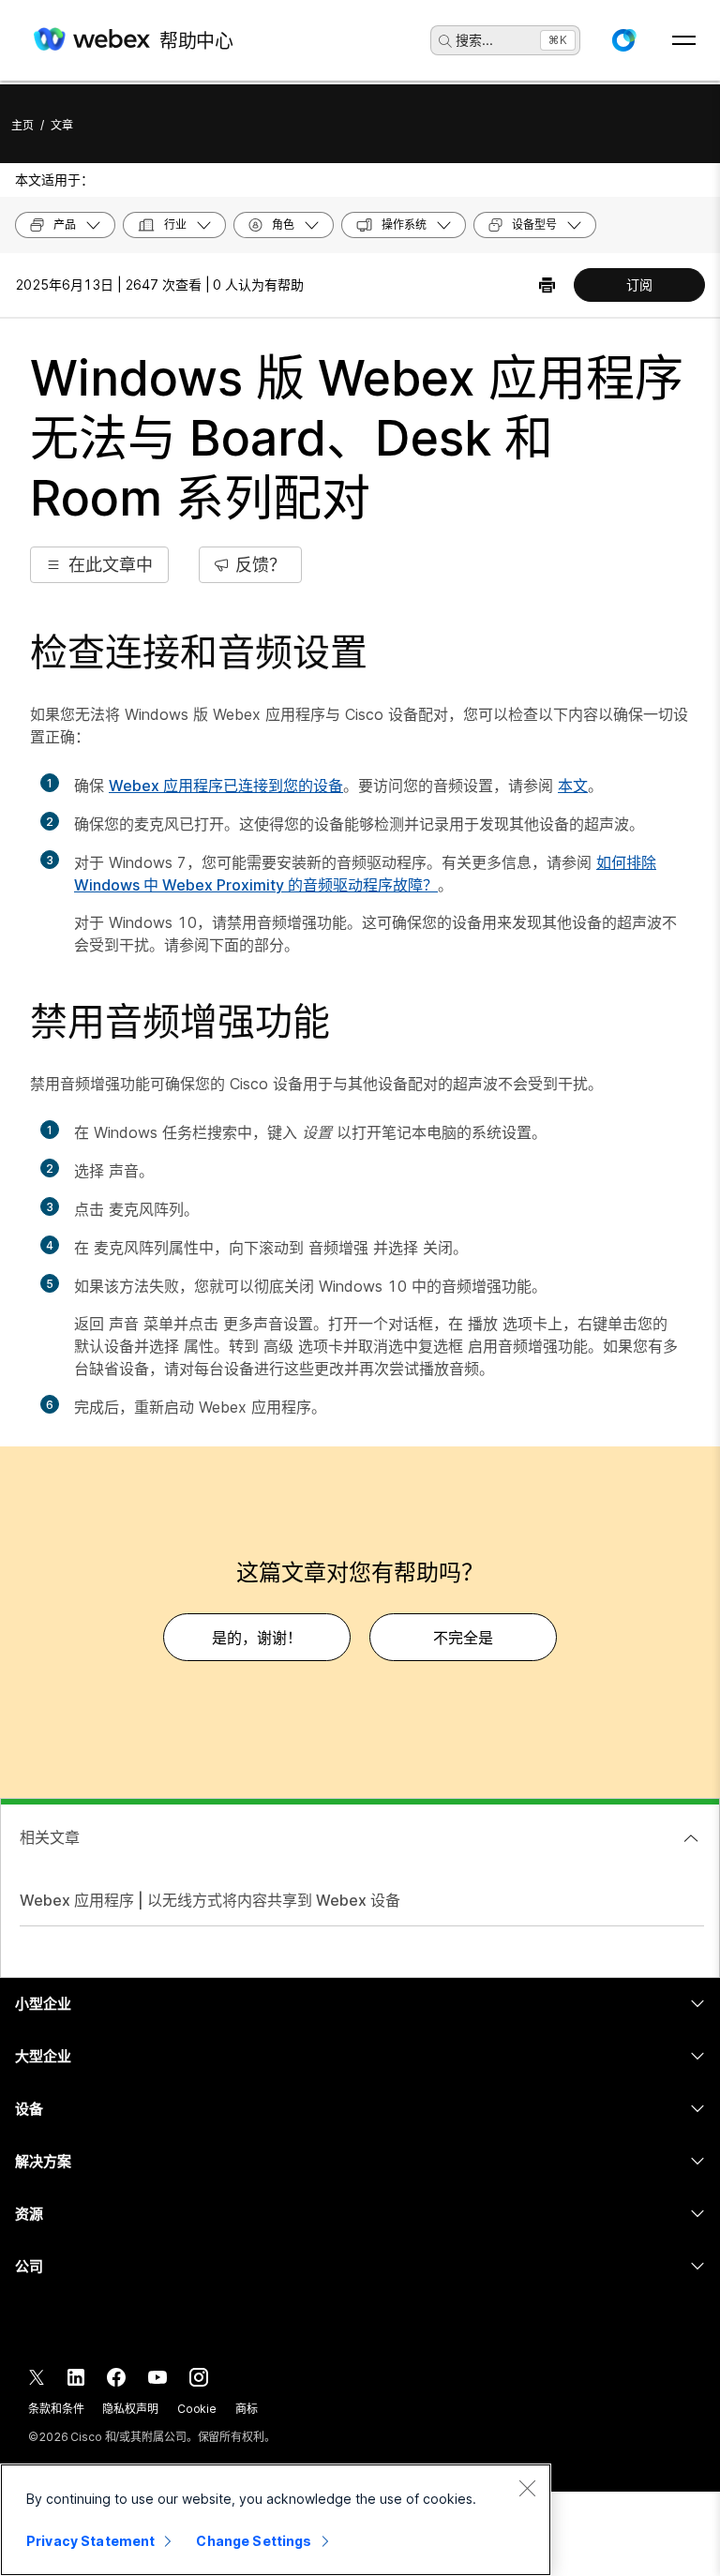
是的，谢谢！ (257, 1638)
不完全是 (463, 1638)
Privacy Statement (90, 2541)
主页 (22, 125)
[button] (623, 40)
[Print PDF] (547, 285)
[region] (276, 2520)
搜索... (474, 40)
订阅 (639, 285)
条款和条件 (56, 2409)
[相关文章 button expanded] (691, 1838)
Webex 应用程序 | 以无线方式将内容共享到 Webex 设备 (210, 1900)
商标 (247, 2409)
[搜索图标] (445, 41)
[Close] (527, 2488)
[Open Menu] (684, 40)
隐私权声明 (130, 2409)
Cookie (197, 2409)
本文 (573, 786)
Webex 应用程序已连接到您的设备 (226, 786)
